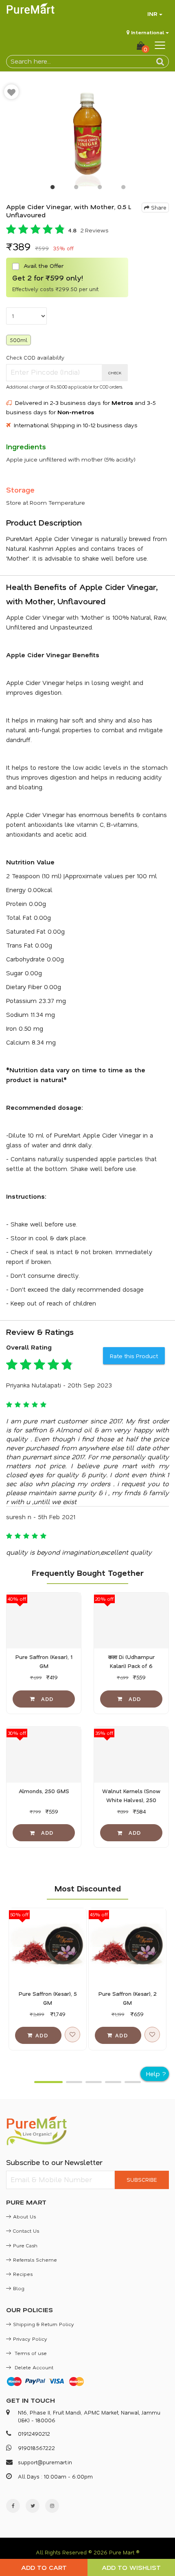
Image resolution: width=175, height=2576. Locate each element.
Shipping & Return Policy (44, 2324)
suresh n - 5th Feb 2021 (41, 1517)
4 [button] (123, 189)
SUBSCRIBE (142, 2179)
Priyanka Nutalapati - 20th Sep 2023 (59, 1385)
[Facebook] (13, 2506)
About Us (24, 2216)
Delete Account (33, 2367)
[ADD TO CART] (44, 1699)
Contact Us (26, 2231)
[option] (87, 133)
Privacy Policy (30, 2339)
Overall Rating (29, 1347)
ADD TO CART (44, 2567)
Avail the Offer (43, 266)
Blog (19, 2288)
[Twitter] (33, 2506)
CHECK (115, 373)
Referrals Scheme (35, 2260)
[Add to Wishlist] (11, 92)
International (148, 32)
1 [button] (52, 189)
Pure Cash (25, 2245)
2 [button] (76, 189)
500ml (19, 340)
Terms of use (30, 2353)
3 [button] (99, 189)
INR (152, 14)
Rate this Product (134, 1356)
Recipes (23, 2274)
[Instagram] (52, 2506)
